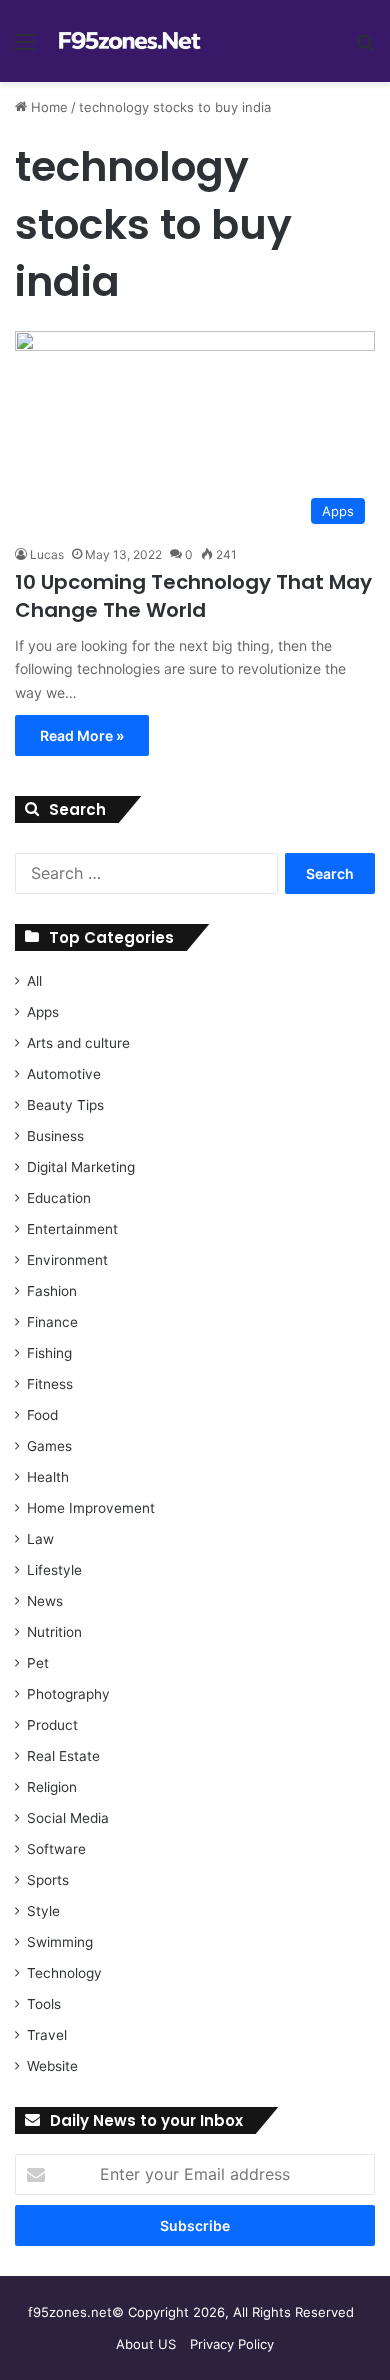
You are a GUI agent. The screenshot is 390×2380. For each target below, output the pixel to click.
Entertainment (72, 1229)
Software (56, 1849)
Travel (47, 2035)
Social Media (68, 1818)
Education (59, 1198)
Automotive (64, 1074)
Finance (52, 1322)
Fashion (52, 1291)
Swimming (60, 1942)
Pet (38, 1663)
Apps (43, 1012)
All (34, 981)
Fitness (50, 1384)
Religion (52, 1787)
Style (43, 1911)
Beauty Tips (65, 1105)
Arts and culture (78, 1043)
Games (49, 1446)
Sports (48, 1880)
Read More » (82, 735)
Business (55, 1136)
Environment (67, 1260)
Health (48, 1477)
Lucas (47, 554)
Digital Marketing (81, 1167)
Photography (68, 1694)
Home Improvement (91, 1508)
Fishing (49, 1353)
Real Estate (63, 1756)
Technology (64, 1973)
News (45, 1601)
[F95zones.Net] (130, 41)
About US (146, 2344)
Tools (44, 2004)
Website (52, 2066)
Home (47, 107)
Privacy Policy (232, 2344)
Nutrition (54, 1632)
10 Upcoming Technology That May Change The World (193, 596)
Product (52, 1725)
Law (40, 1539)
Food (42, 1415)
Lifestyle (54, 1570)
